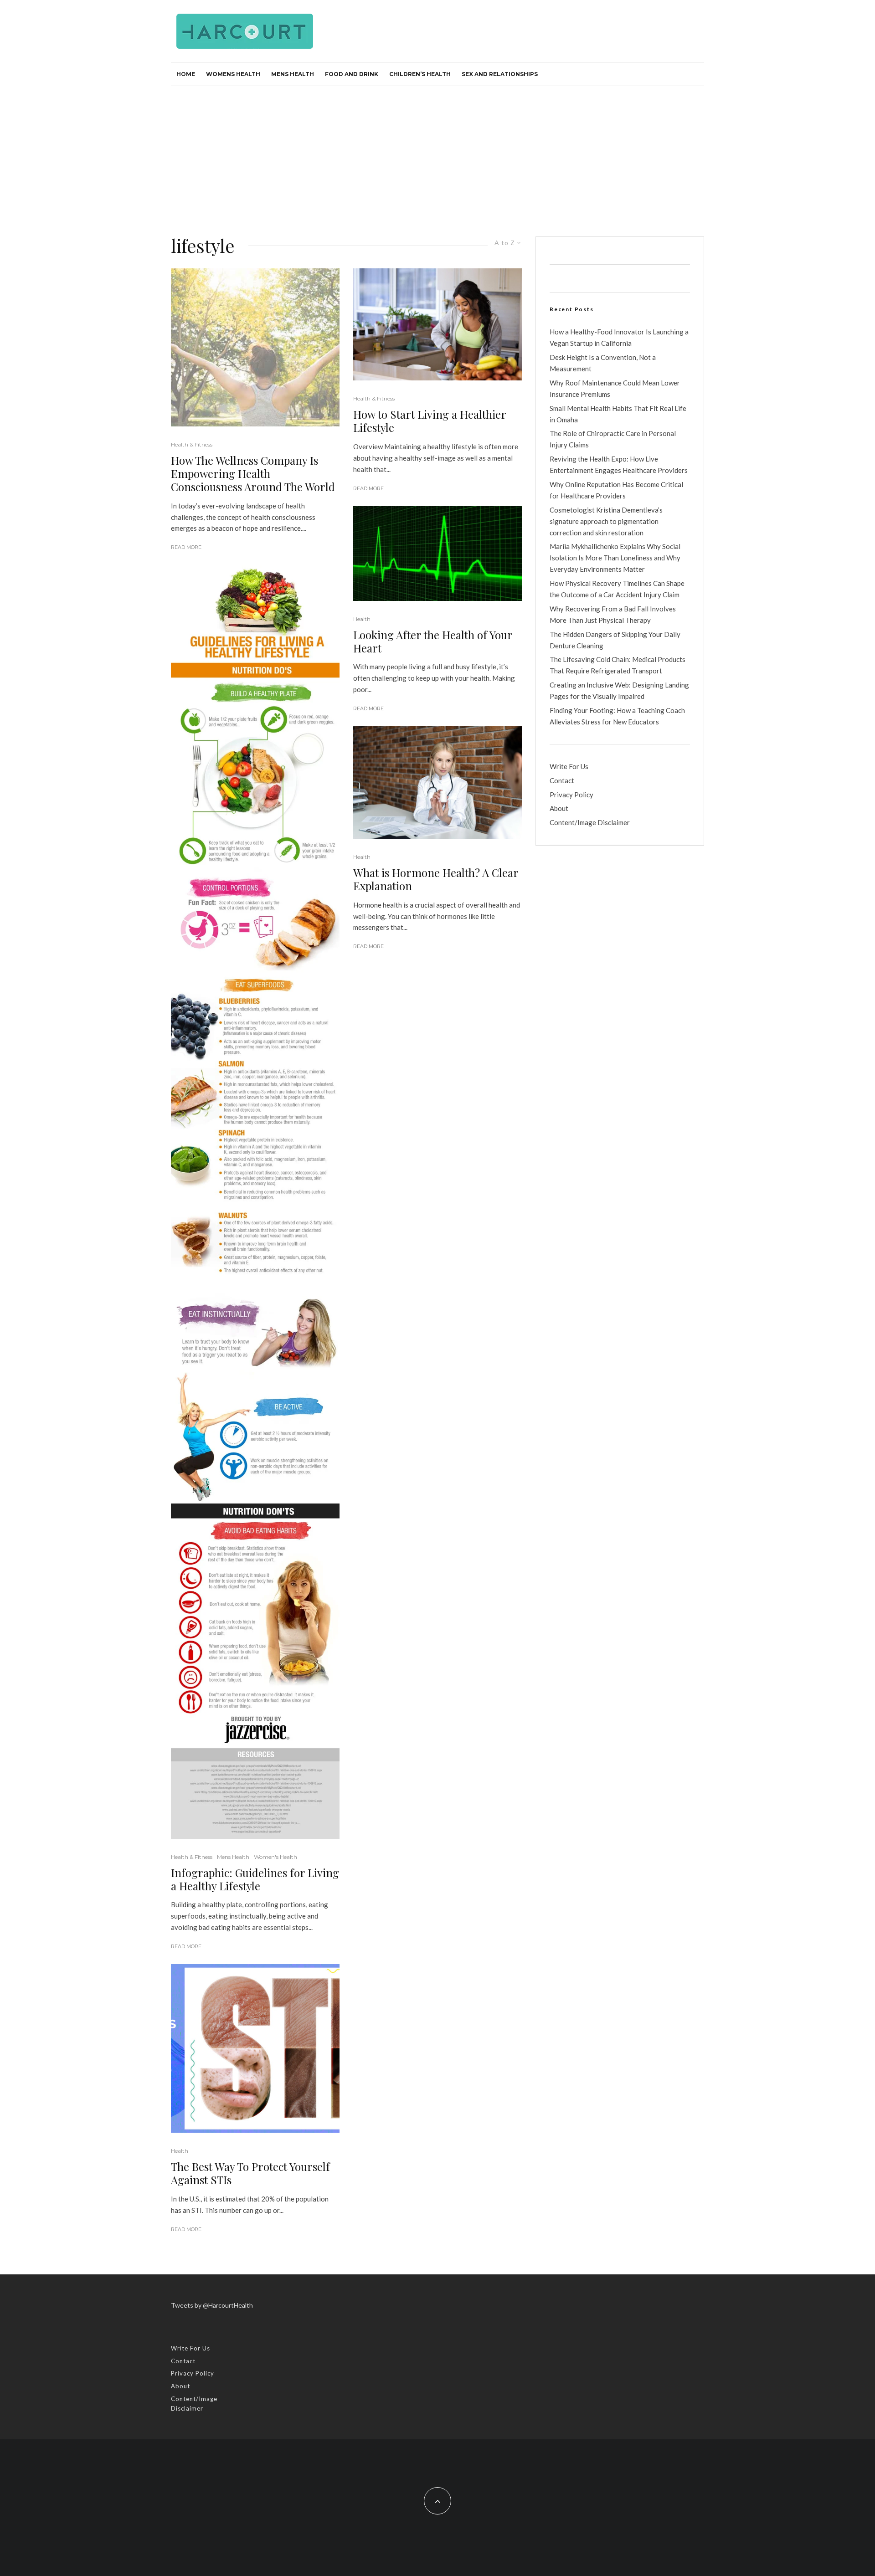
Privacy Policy (571, 795)
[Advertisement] (437, 154)
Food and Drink (352, 74)
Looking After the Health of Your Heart (433, 641)
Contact (562, 780)
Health (180, 2151)
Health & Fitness (192, 444)
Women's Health (275, 1857)
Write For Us (569, 766)
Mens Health (293, 74)
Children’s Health (420, 74)
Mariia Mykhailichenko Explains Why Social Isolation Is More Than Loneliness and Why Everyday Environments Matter (615, 558)
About (559, 808)
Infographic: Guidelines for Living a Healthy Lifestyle (255, 1879)
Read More (186, 547)
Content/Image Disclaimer (590, 822)
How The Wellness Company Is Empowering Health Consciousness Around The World (253, 473)
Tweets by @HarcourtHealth (212, 2305)
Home (186, 74)
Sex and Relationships (500, 74)
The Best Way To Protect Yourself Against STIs (250, 2173)
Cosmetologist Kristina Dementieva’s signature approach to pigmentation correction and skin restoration (606, 521)
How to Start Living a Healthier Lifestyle (430, 421)
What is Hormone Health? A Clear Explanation (436, 879)
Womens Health (233, 74)
